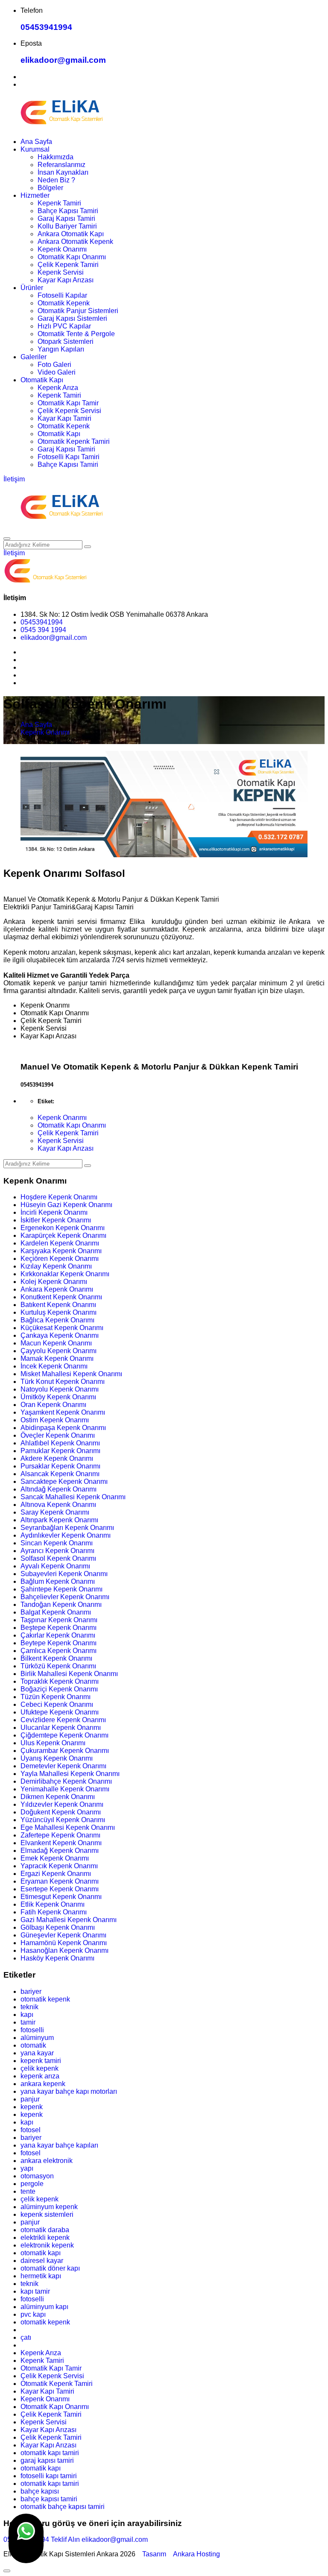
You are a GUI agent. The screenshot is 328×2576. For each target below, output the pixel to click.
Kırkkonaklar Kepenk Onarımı (65, 1274)
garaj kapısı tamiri (47, 2460)
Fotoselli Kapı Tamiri (69, 457)
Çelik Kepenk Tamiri (68, 265)
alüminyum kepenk (49, 2207)
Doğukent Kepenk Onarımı (61, 1812)
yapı (27, 2168)
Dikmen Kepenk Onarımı (58, 1797)
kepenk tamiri (41, 2061)
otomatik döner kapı (50, 2268)
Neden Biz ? (56, 180)
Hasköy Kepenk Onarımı (57, 1958)
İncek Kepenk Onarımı (54, 1366)
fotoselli (32, 2030)
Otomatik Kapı (42, 380)
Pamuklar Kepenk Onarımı (60, 1451)
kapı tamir (35, 2291)
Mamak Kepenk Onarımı (57, 1358)
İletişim (14, 479)
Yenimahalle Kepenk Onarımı (65, 1789)
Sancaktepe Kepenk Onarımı (64, 1481)
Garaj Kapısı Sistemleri (72, 318)
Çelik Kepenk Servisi (69, 411)
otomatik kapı (41, 2253)
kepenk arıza (40, 2076)
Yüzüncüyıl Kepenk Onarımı (63, 1820)
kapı (27, 2015)
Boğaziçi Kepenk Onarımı (59, 1689)
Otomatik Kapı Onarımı (72, 257)
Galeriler (34, 357)
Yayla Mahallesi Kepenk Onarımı (70, 1774)
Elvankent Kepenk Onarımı (61, 1843)
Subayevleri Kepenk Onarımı (64, 1574)
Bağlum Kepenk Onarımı (58, 1581)
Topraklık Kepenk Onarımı (60, 1681)
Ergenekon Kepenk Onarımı (63, 1228)
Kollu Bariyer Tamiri (67, 226)
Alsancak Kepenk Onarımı (60, 1474)
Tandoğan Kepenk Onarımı (61, 1605)
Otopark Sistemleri (66, 341)
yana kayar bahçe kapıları (59, 2145)
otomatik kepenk (45, 1999)
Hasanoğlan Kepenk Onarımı (64, 1950)
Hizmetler (35, 195)
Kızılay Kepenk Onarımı (56, 1266)
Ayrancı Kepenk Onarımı (57, 1551)
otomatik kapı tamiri (50, 2453)
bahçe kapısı (40, 2491)
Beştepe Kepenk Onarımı (59, 1628)
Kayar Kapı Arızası (66, 280)
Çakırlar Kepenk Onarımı (58, 1635)
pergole (32, 2184)
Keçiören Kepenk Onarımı (60, 1259)
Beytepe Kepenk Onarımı (59, 1643)
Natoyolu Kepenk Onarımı (60, 1389)
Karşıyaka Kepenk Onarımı (61, 1251)
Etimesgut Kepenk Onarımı (61, 1897)
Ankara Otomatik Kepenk (75, 242)
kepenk (32, 2107)
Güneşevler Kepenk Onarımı (63, 1935)
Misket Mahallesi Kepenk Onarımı (71, 1374)
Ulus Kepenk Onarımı (53, 1743)
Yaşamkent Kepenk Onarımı (63, 1412)
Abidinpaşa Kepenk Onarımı (63, 1428)
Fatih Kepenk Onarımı (54, 1912)
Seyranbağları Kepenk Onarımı (67, 1528)
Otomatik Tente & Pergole (76, 334)
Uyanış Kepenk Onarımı (57, 1758)
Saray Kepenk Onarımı (55, 1512)
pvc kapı (33, 2314)
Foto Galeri (54, 365)
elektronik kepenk (47, 2245)
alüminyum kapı (44, 2307)
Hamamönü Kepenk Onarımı (64, 1943)
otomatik (33, 2045)
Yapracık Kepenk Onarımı (59, 1866)
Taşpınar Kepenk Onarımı (59, 1620)
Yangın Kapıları (61, 349)
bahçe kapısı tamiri (49, 2499)
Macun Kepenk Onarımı (56, 1343)
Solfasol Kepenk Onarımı (58, 1558)
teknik (29, 2007)
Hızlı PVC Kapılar (64, 326)
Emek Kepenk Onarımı (55, 1858)
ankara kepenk (43, 2084)
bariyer (31, 1991)
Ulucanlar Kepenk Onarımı (61, 1728)
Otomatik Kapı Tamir (68, 403)
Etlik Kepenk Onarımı (53, 1904)
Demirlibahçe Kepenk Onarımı (66, 1781)
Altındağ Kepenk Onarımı (59, 1489)
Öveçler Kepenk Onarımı (58, 1435)
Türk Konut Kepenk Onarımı (63, 1382)
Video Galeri (57, 372)
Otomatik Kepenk (64, 303)
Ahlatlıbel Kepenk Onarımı (60, 1443)
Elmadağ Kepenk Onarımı (60, 1851)
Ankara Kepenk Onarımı (57, 1289)
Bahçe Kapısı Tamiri (68, 211)
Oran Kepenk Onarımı (53, 1405)
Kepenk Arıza (58, 388)
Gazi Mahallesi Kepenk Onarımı (69, 1920)
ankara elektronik (47, 2161)
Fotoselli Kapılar (62, 295)
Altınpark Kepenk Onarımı (59, 1520)
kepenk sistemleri (47, 2214)
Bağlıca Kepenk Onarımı (57, 1320)
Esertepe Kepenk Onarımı (60, 1889)
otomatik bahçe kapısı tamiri (63, 2507)
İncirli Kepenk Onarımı (54, 1212)
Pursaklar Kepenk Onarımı (60, 1466)
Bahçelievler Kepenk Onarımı (65, 1597)
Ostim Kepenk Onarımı (55, 1420)
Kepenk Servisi (61, 272)
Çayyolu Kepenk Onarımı (59, 1351)
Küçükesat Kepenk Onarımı (62, 1328)
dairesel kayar (42, 2261)
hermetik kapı (41, 2276)
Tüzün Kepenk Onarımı (56, 1697)
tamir (28, 2022)
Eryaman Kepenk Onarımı (60, 1881)
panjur (30, 2099)
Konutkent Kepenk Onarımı (61, 1297)
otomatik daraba (45, 2230)
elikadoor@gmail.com (63, 60)
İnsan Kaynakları (63, 172)
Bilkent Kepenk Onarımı (56, 1658)
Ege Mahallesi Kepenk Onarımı (68, 1827)
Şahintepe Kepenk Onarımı (61, 1589)
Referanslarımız (61, 165)
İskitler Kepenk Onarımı (56, 1220)
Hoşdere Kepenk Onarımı (59, 1197)
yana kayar (37, 2053)
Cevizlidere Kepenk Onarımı (63, 1720)
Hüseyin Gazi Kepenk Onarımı (66, 1205)
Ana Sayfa (36, 142)
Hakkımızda (56, 157)
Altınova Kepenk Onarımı (58, 1505)
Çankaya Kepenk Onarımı (60, 1335)
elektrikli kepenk (45, 2238)
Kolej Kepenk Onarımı (54, 1282)
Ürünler (32, 288)
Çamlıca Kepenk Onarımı (59, 1651)
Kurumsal (35, 149)
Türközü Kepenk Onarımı (58, 1666)
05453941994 (46, 27)
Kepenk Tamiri (59, 203)
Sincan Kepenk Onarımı (57, 1543)
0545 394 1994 (43, 630)
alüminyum (37, 2038)
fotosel (31, 2130)
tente (28, 2191)
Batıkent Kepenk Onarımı (58, 1305)
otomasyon (37, 2176)
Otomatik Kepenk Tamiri (74, 441)
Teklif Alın (65, 2539)
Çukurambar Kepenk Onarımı (65, 1751)
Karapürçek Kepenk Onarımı (63, 1235)
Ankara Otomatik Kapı (71, 234)
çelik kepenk (40, 2068)
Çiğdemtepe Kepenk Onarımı (64, 1735)
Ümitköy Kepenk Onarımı (58, 1397)
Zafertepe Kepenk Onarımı (60, 1835)
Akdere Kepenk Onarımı (57, 1458)
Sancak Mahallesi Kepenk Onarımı (73, 1497)
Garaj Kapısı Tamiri (66, 218)
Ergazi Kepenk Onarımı (56, 1874)
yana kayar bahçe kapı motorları (69, 2091)
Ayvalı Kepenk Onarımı (55, 1566)
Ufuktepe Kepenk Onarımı (60, 1712)
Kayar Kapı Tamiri (64, 418)
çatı (26, 2337)
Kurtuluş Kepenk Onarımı (59, 1312)
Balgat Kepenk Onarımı (56, 1612)
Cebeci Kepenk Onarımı (57, 1704)
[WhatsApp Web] (26, 2538)
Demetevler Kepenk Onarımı (63, 1766)
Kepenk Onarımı (62, 249)
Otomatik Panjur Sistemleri (78, 311)
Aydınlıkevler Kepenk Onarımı (66, 1535)
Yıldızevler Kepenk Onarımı (62, 1804)
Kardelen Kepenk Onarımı (60, 1243)
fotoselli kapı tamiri (49, 2476)
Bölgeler (50, 188)
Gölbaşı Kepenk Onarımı (58, 1927)
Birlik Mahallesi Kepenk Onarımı (69, 1674)
